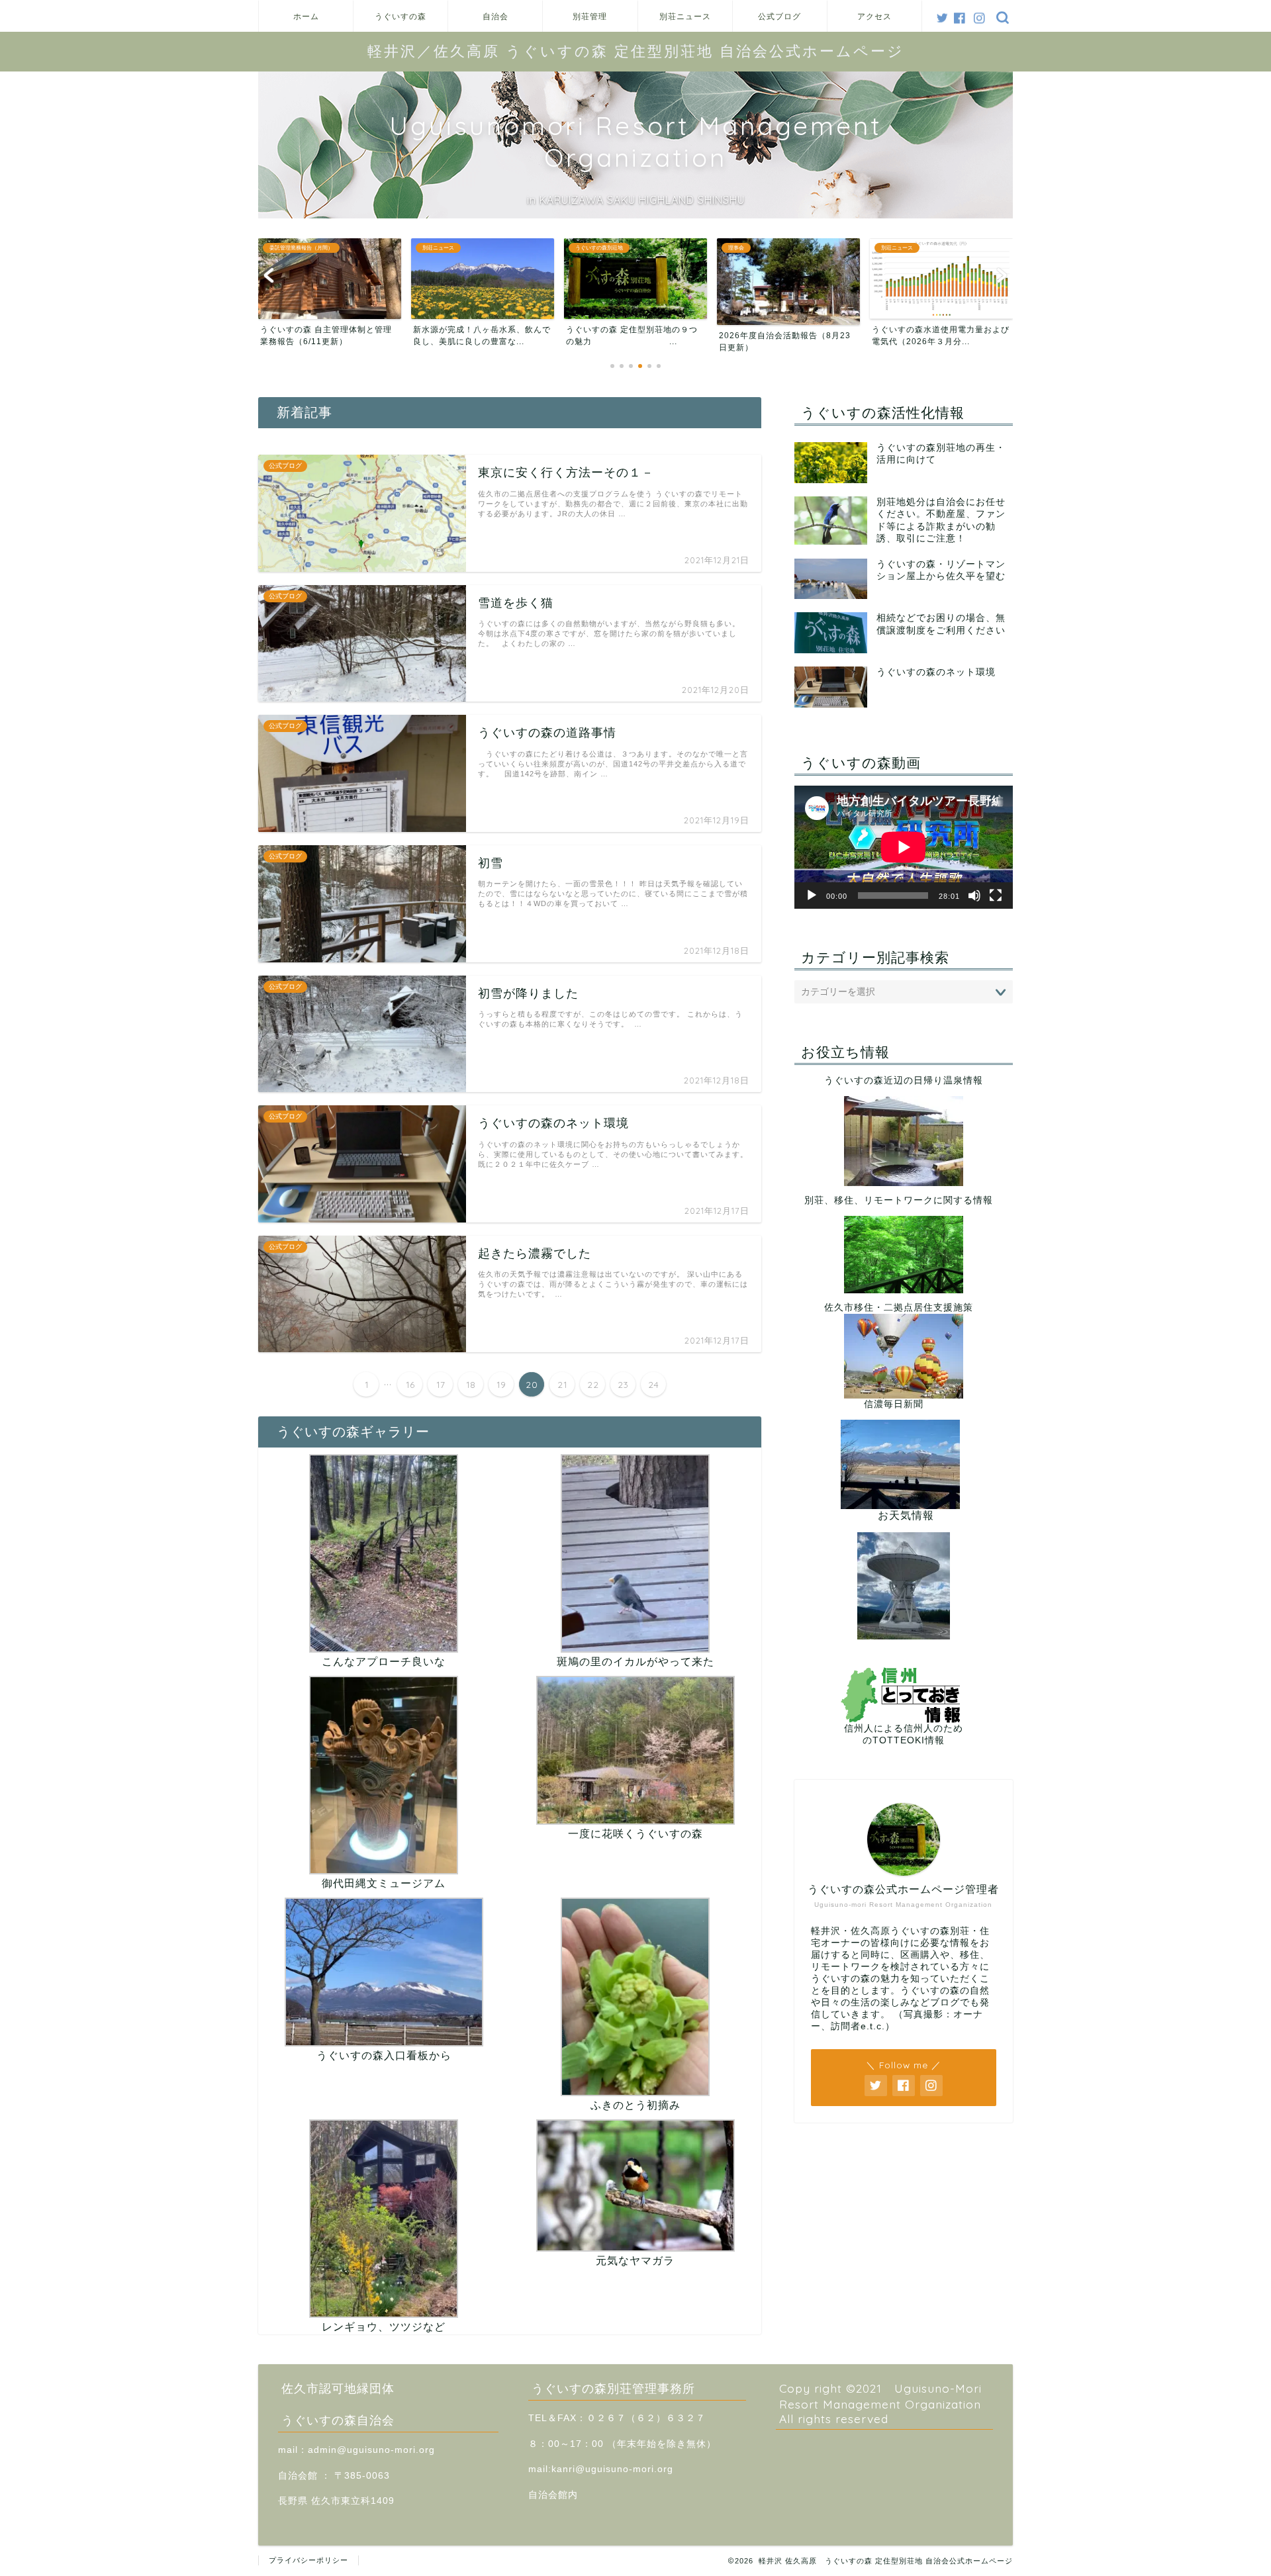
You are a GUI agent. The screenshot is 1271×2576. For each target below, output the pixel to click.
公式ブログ (779, 16)
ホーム (306, 16)
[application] (904, 847)
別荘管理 (590, 16)
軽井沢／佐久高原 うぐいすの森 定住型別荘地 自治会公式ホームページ (636, 51)
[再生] (812, 896)
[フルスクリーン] (996, 896)
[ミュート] (974, 896)
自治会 (495, 16)
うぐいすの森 (400, 16)
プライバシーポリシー (308, 2560)
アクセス (874, 16)
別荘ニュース (685, 16)
